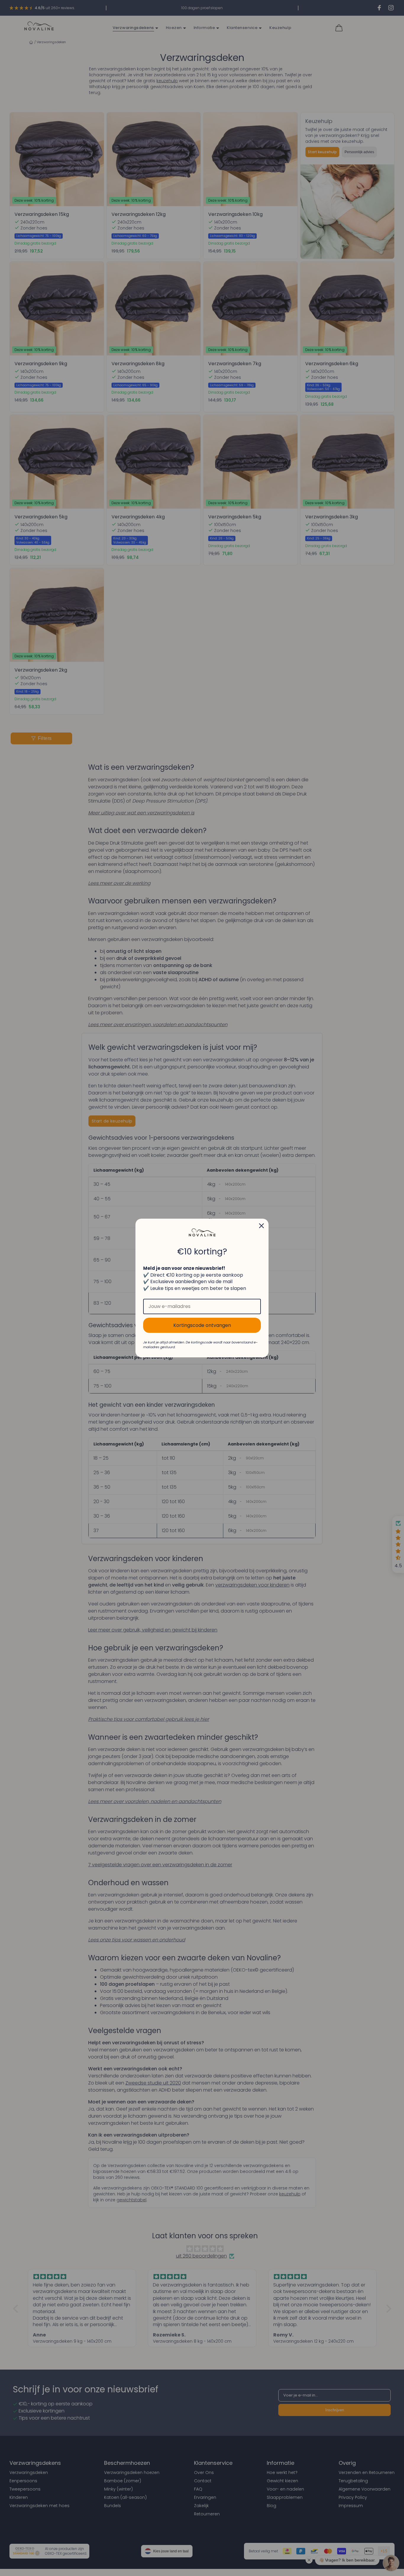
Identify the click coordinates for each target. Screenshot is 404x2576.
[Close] (261, 1226)
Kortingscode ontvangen (202, 1325)
